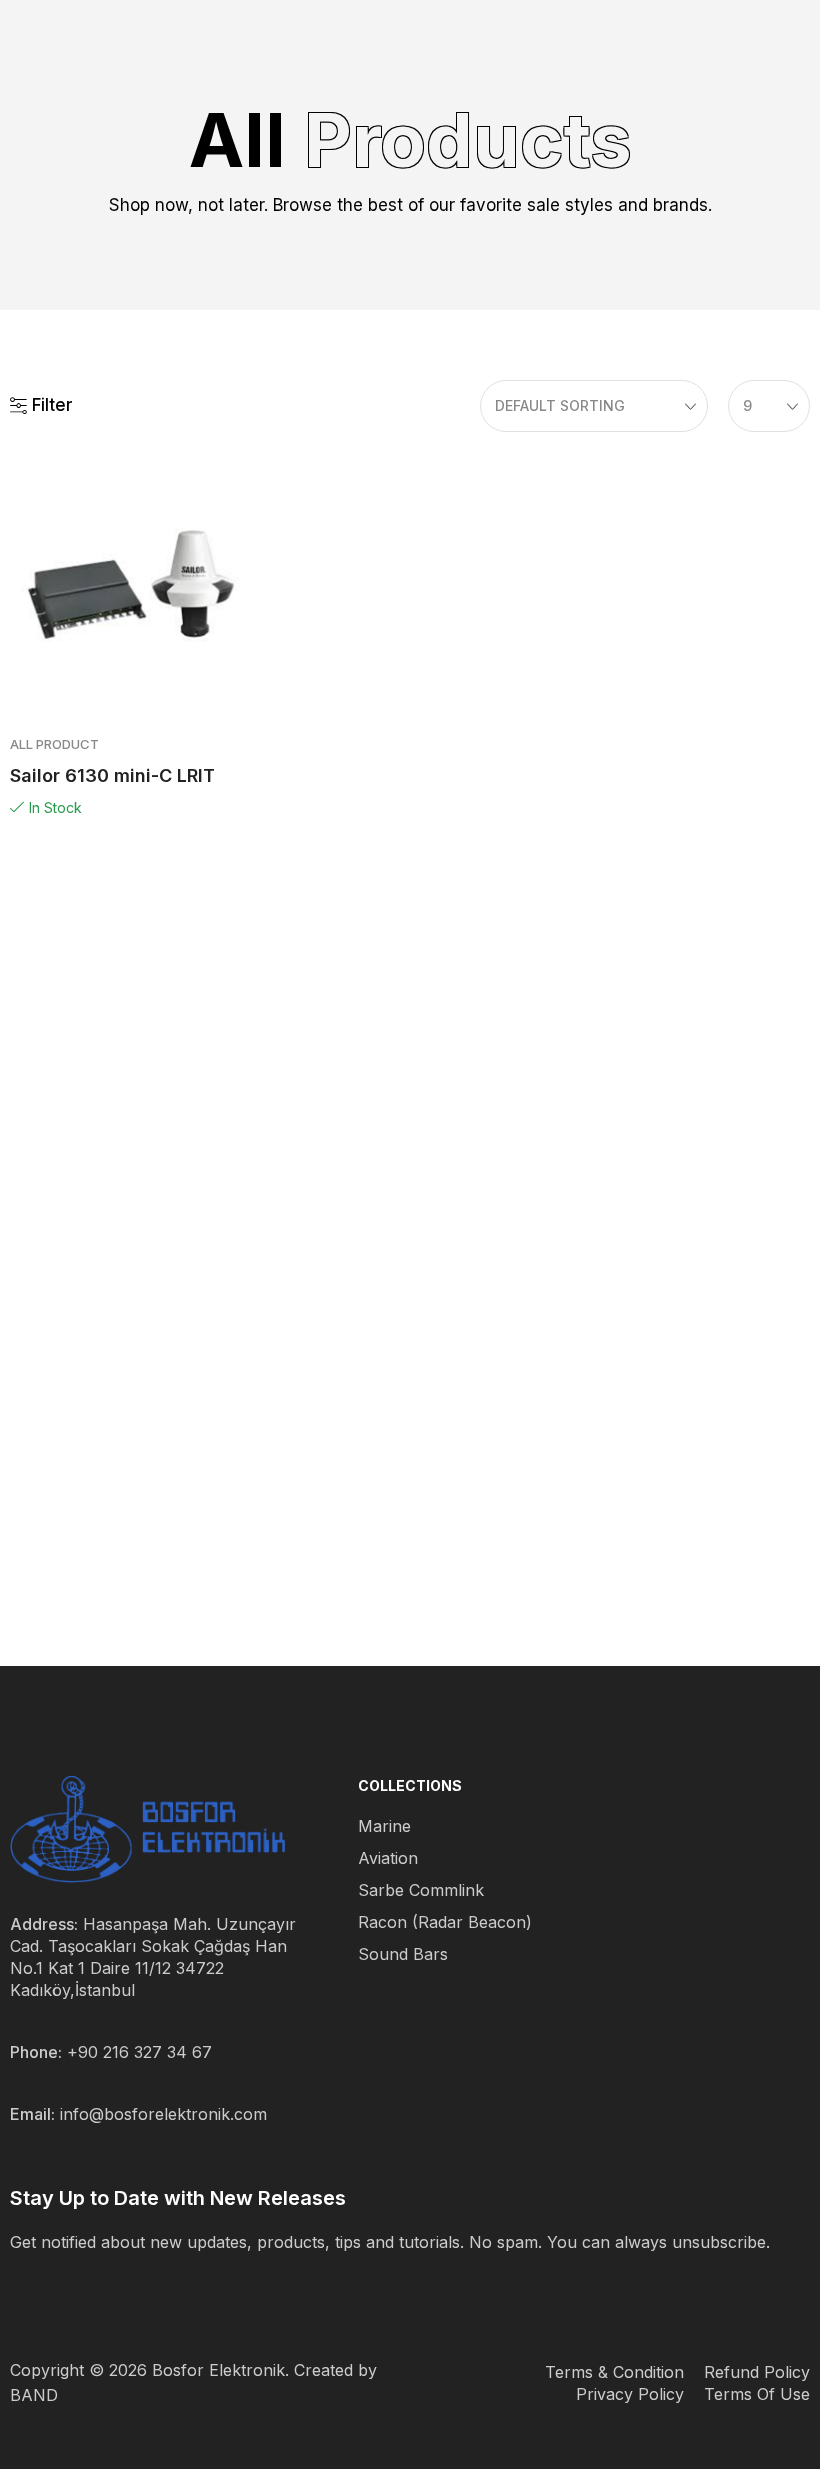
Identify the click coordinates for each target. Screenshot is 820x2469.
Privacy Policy (630, 2394)
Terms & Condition (614, 2372)
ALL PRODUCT (54, 744)
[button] (41, 406)
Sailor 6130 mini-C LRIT (112, 775)
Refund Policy (757, 2372)
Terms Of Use (757, 2394)
